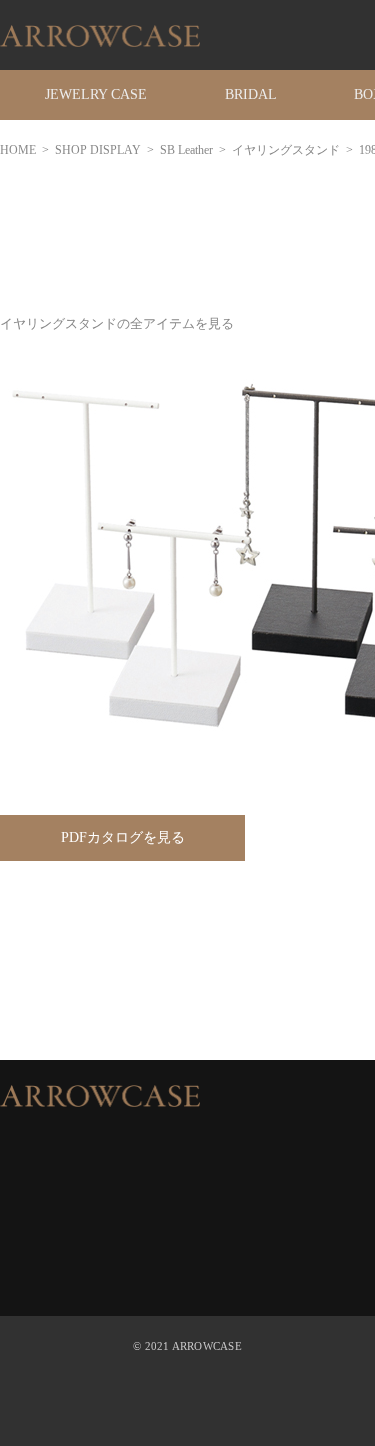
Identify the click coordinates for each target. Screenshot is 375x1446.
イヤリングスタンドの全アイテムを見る (117, 323)
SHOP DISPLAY (98, 150)
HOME (18, 150)
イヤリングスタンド (286, 150)
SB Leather (186, 150)
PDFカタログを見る (123, 837)
